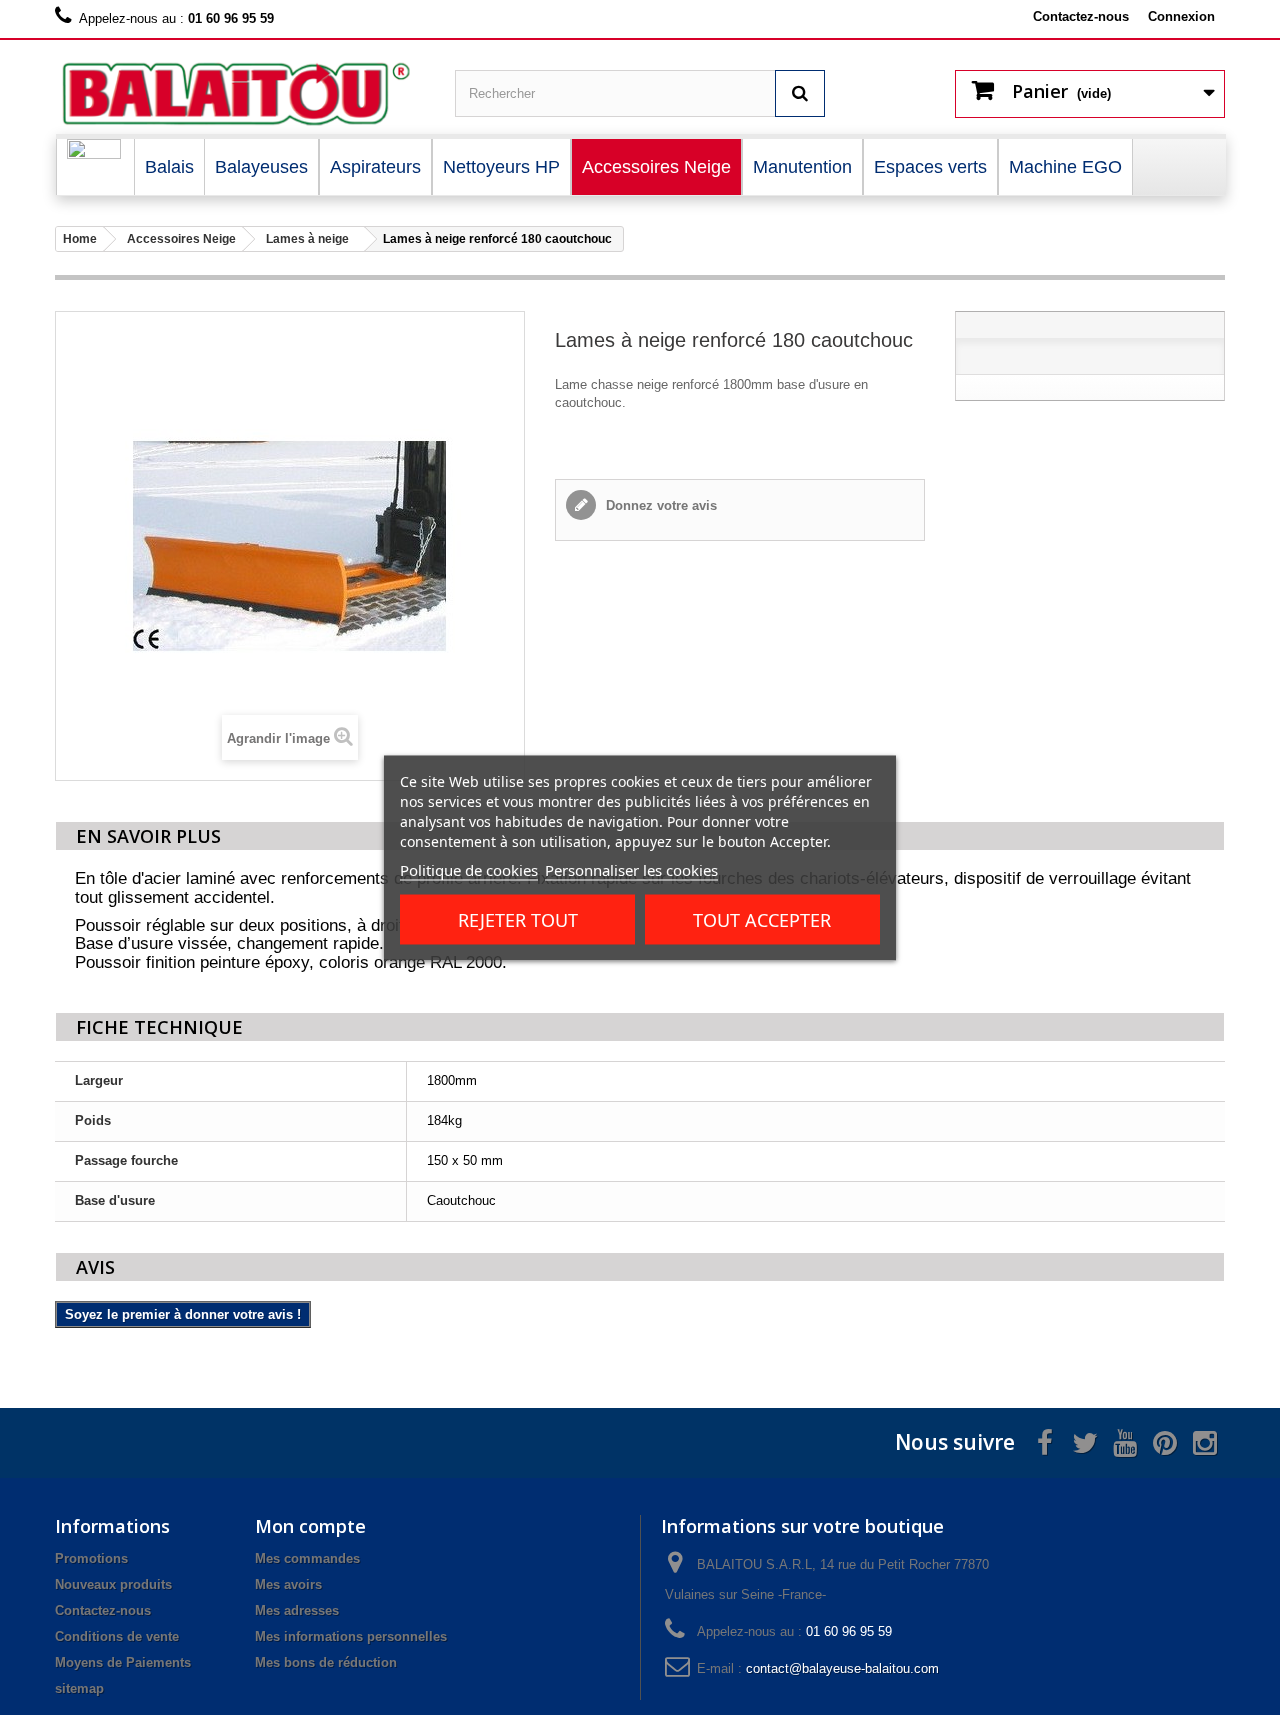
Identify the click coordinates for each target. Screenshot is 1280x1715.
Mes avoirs (288, 1584)
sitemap (79, 1688)
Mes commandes (307, 1558)
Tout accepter (762, 919)
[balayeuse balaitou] (240, 94)
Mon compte (310, 1526)
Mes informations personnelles (351, 1636)
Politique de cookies (469, 869)
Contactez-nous (1081, 16)
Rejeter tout (518, 919)
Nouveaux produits (113, 1584)
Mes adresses (297, 1610)
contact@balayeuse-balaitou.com (842, 1668)
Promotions (91, 1558)
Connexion (1181, 16)
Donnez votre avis (659, 505)
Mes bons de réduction (326, 1662)
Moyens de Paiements (123, 1662)
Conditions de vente (117, 1636)
